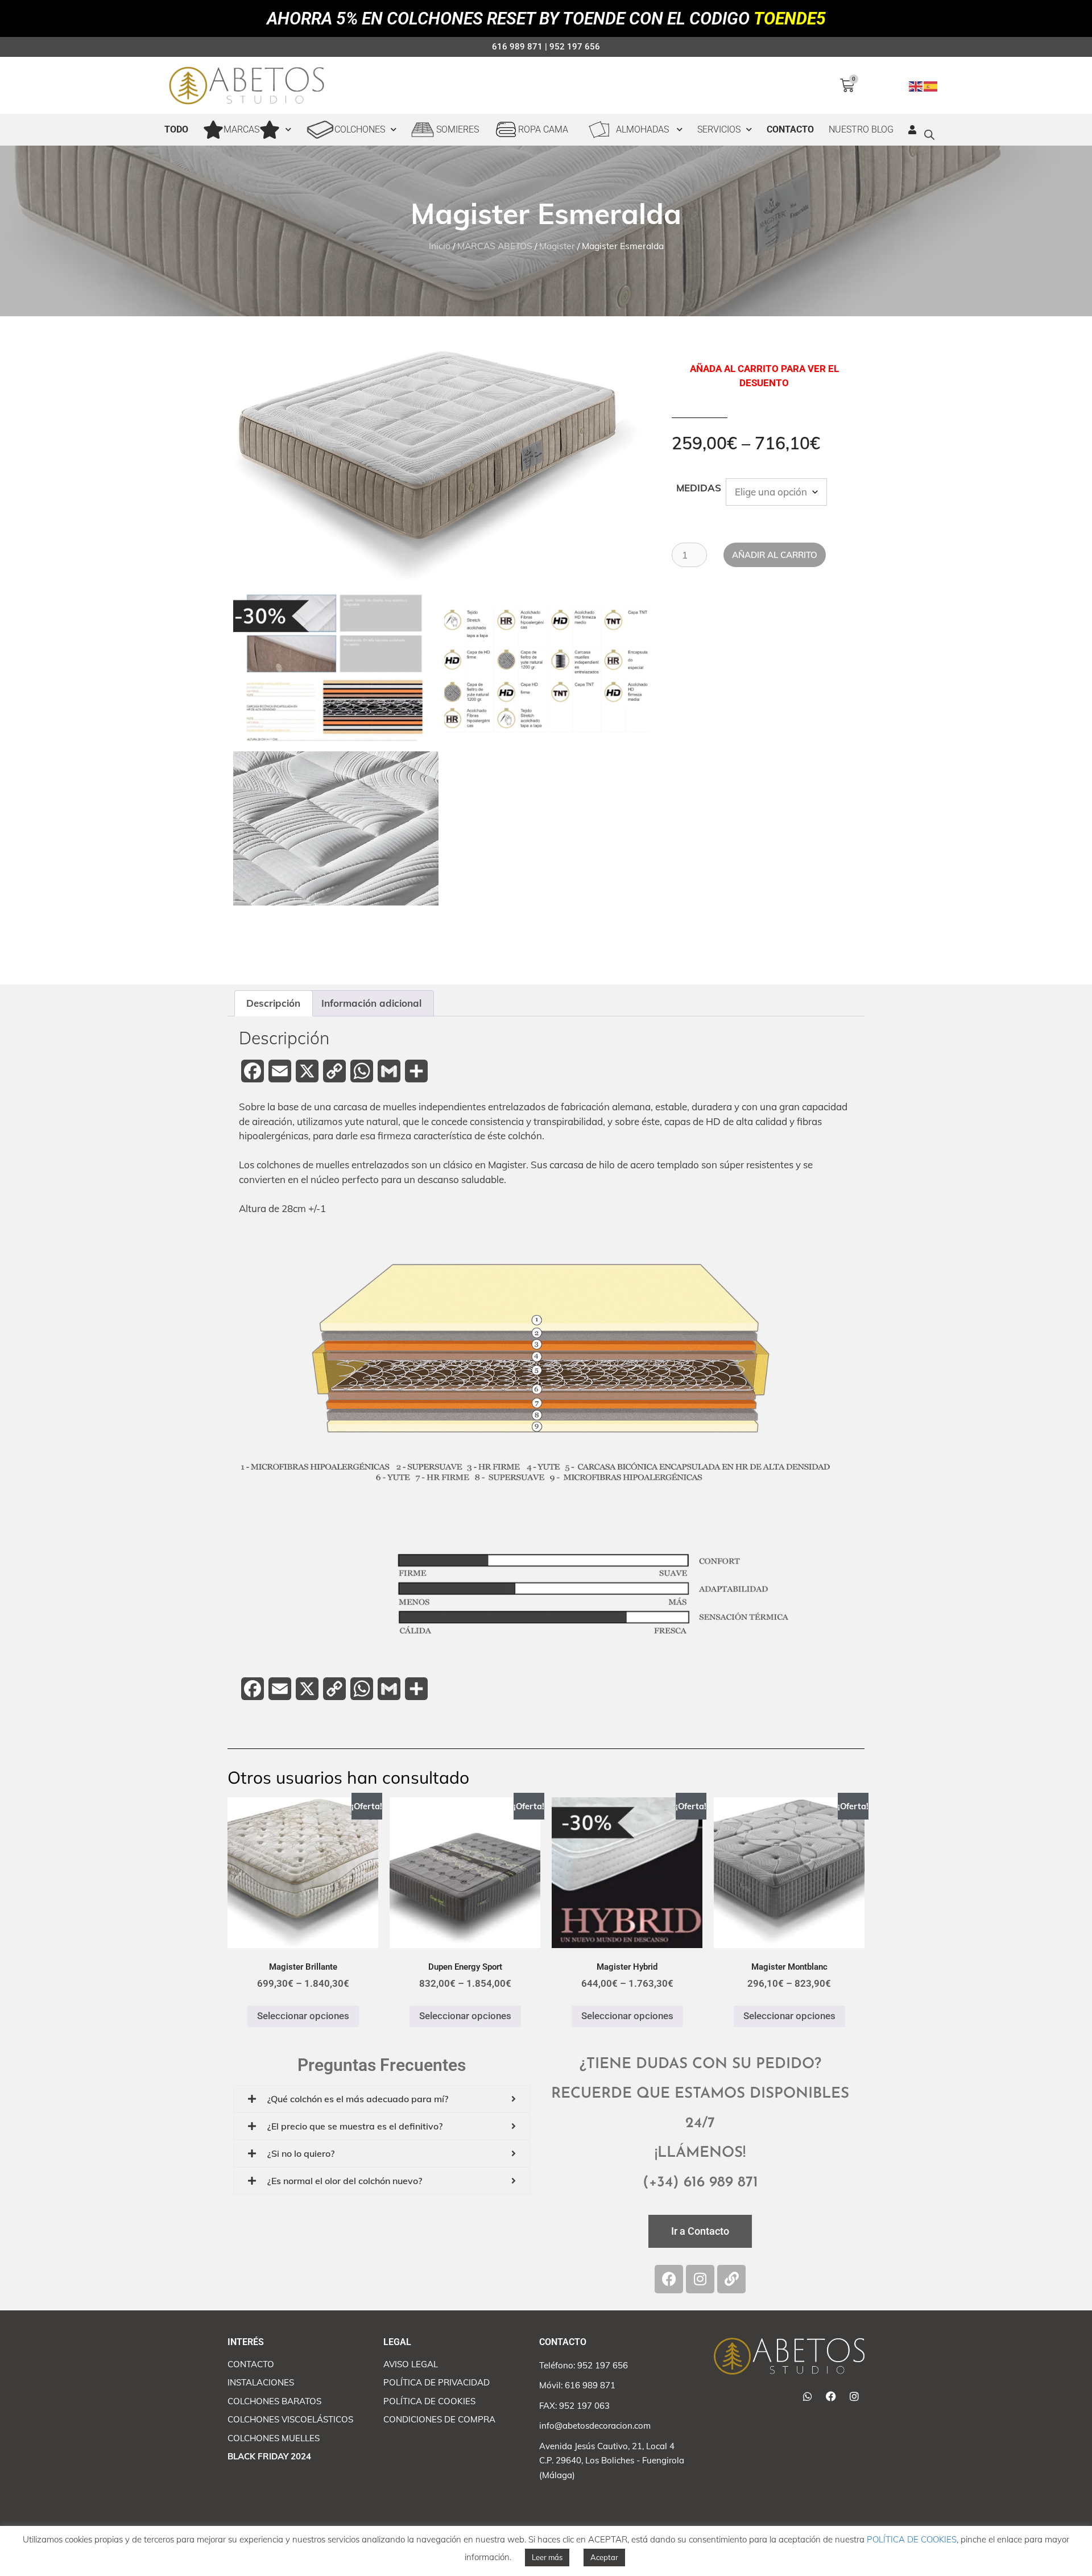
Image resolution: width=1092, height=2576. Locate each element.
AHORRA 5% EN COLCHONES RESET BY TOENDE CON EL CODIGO (546, 18)
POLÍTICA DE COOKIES (912, 2539)
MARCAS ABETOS (495, 246)
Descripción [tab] (273, 1003)
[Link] (731, 2279)
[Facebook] (669, 2279)
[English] (916, 85)
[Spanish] (931, 85)
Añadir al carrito (775, 555)
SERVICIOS (719, 129)
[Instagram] (700, 2279)
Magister (557, 246)
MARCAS (241, 129)
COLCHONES (360, 129)
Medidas (699, 488)
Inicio (440, 246)
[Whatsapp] (808, 2396)
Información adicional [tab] (371, 1003)
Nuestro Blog (861, 129)
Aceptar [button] (604, 2557)
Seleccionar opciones (303, 2016)
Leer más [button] (547, 2557)
